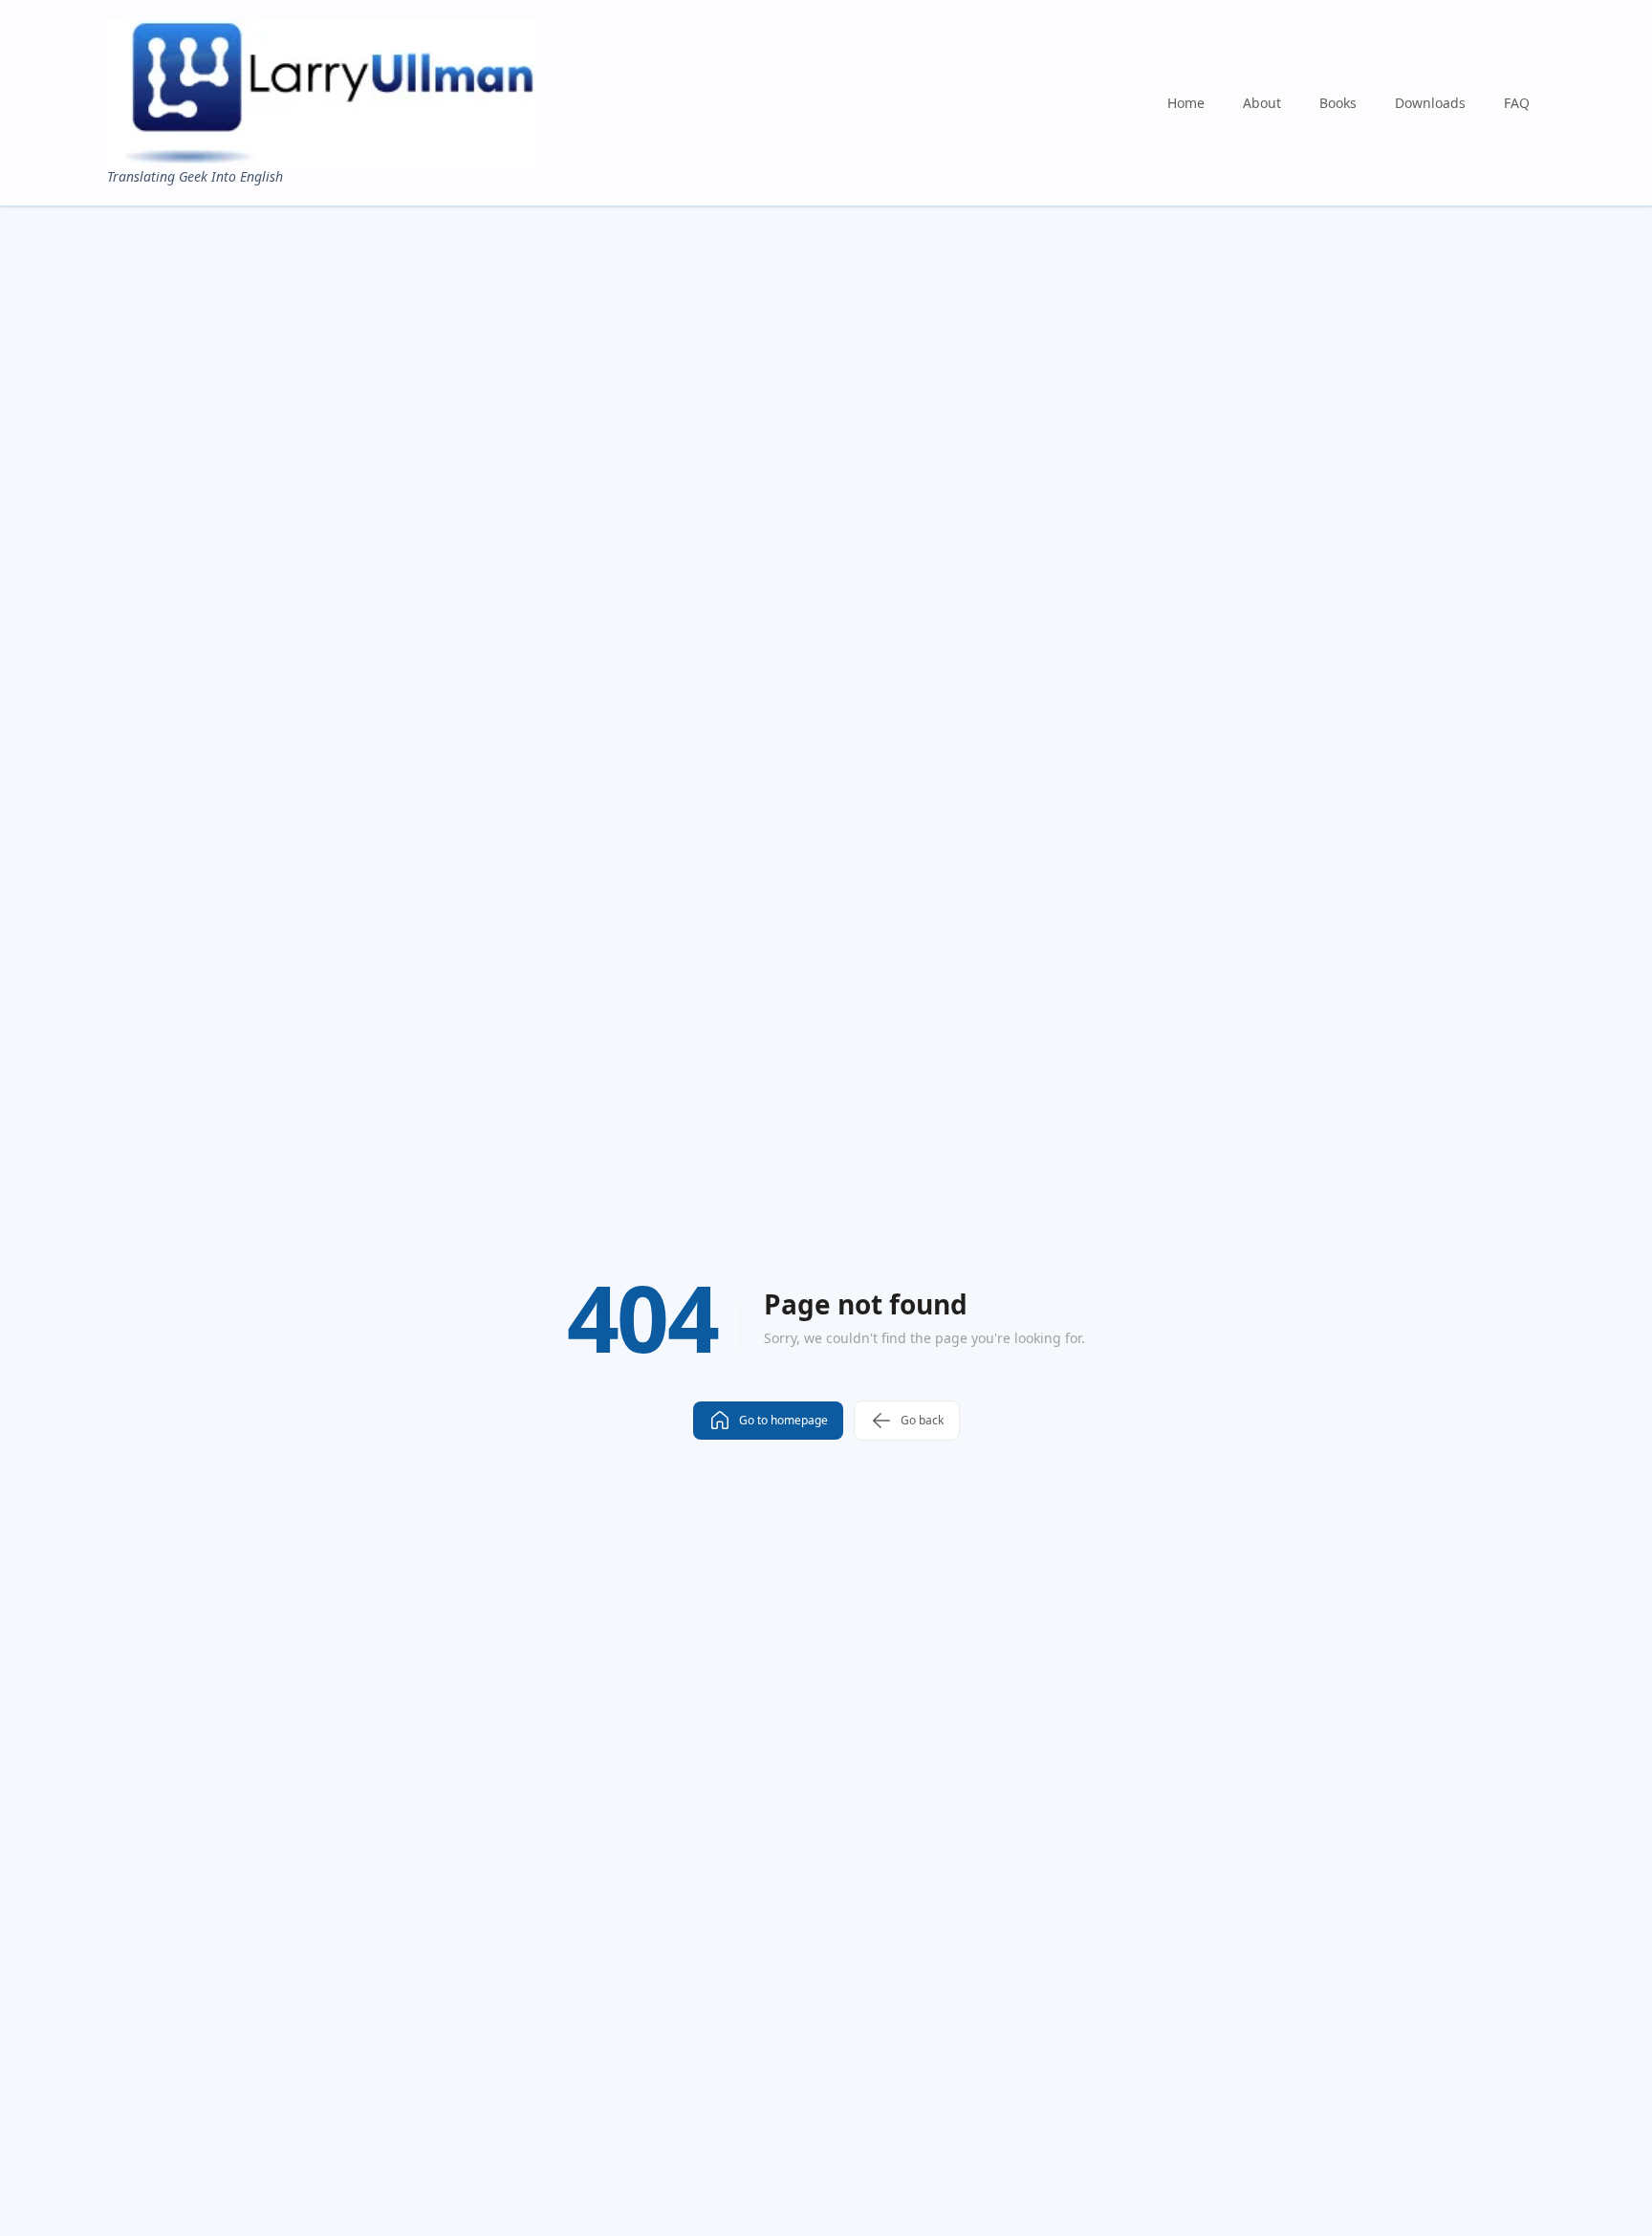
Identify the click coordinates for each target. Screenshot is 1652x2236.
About (1262, 103)
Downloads (1430, 103)
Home (1186, 103)
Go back (922, 1420)
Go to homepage (783, 1420)
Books (1338, 103)
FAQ (1517, 103)
